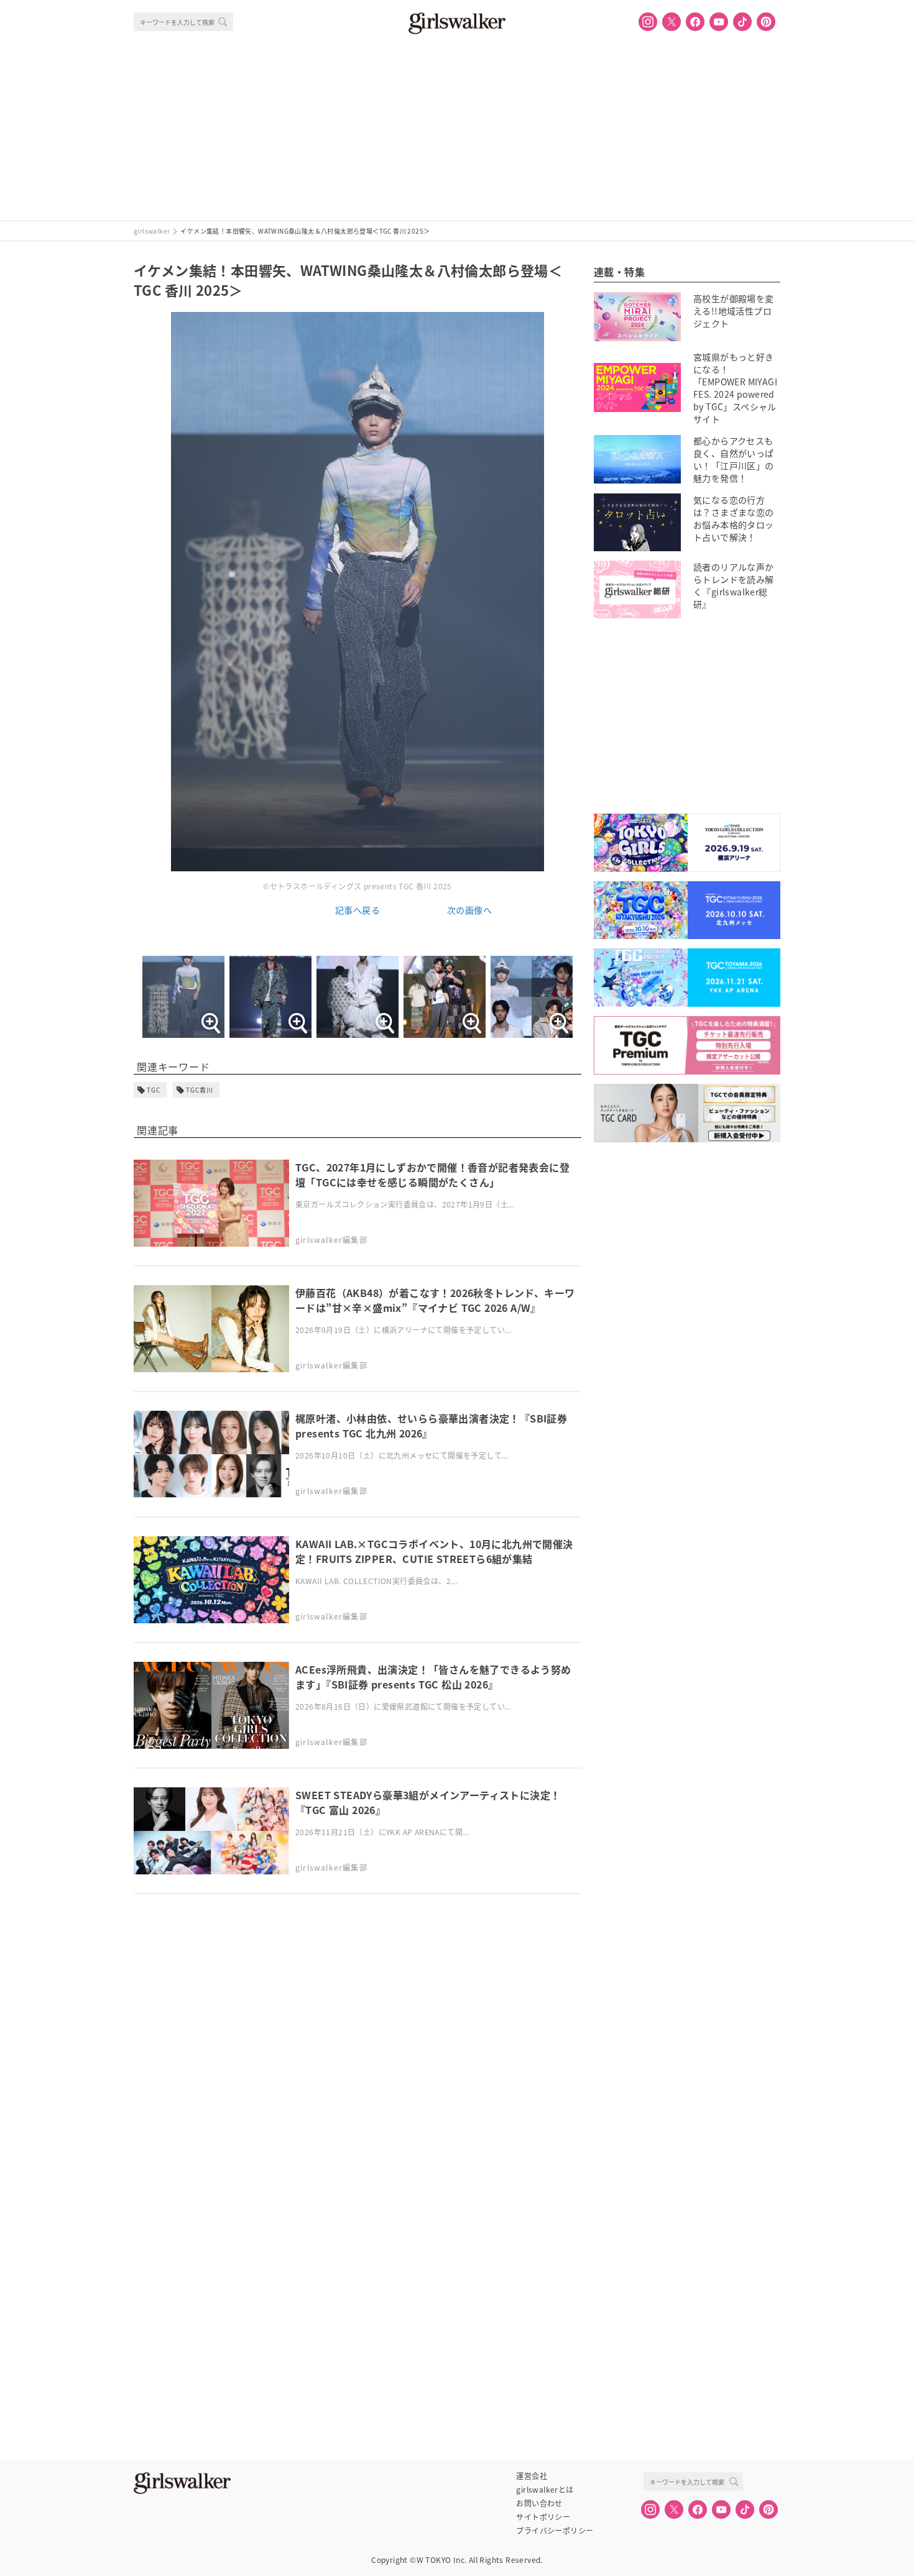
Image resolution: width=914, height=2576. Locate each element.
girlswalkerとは (545, 2490)
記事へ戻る (358, 910)
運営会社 (532, 2476)
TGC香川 (200, 1090)
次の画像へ (469, 910)
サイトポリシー (543, 2517)
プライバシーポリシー (555, 2531)
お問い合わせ (539, 2503)
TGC (154, 1090)
